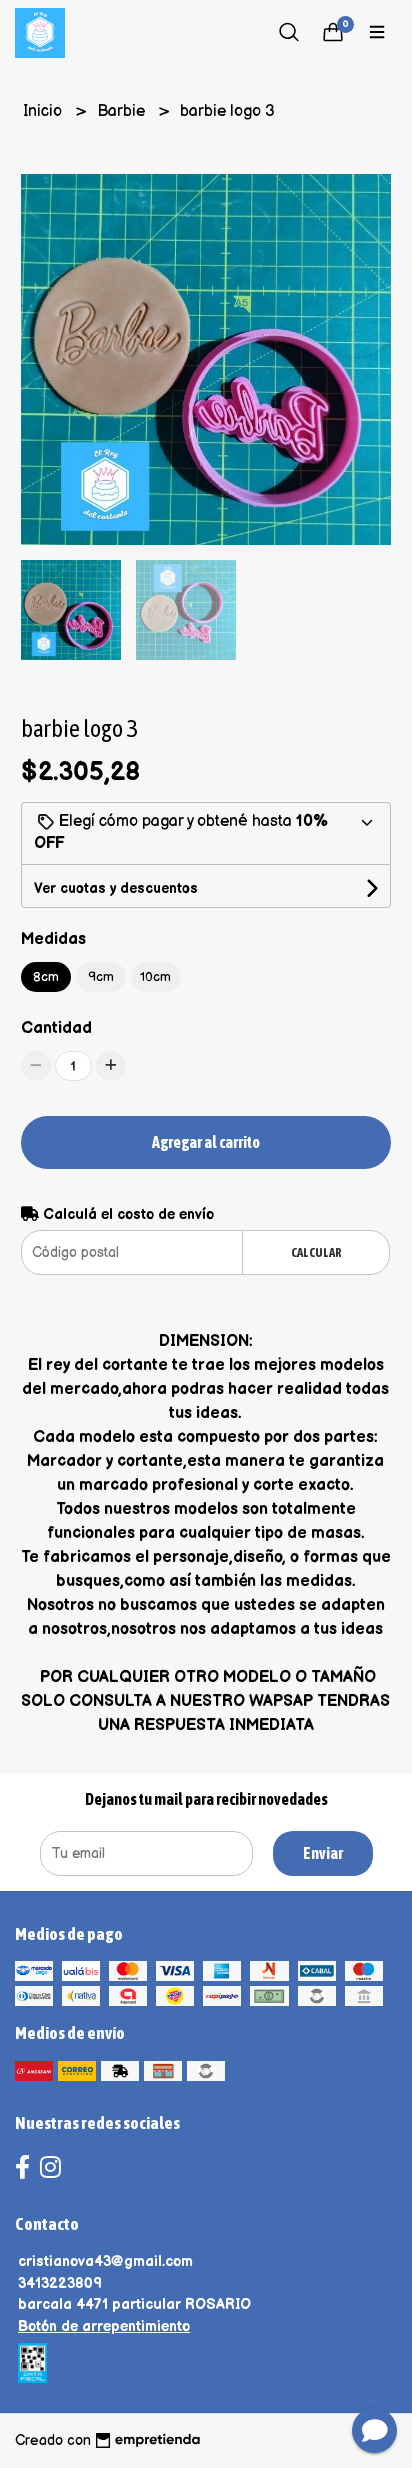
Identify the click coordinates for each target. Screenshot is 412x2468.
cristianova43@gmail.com (105, 2261)
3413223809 (60, 2283)
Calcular (316, 1252)
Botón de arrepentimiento (104, 2326)
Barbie (123, 111)
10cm (155, 977)
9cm (101, 977)
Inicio (44, 111)
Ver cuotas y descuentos (116, 888)
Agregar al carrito (206, 1142)
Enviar (323, 1853)
